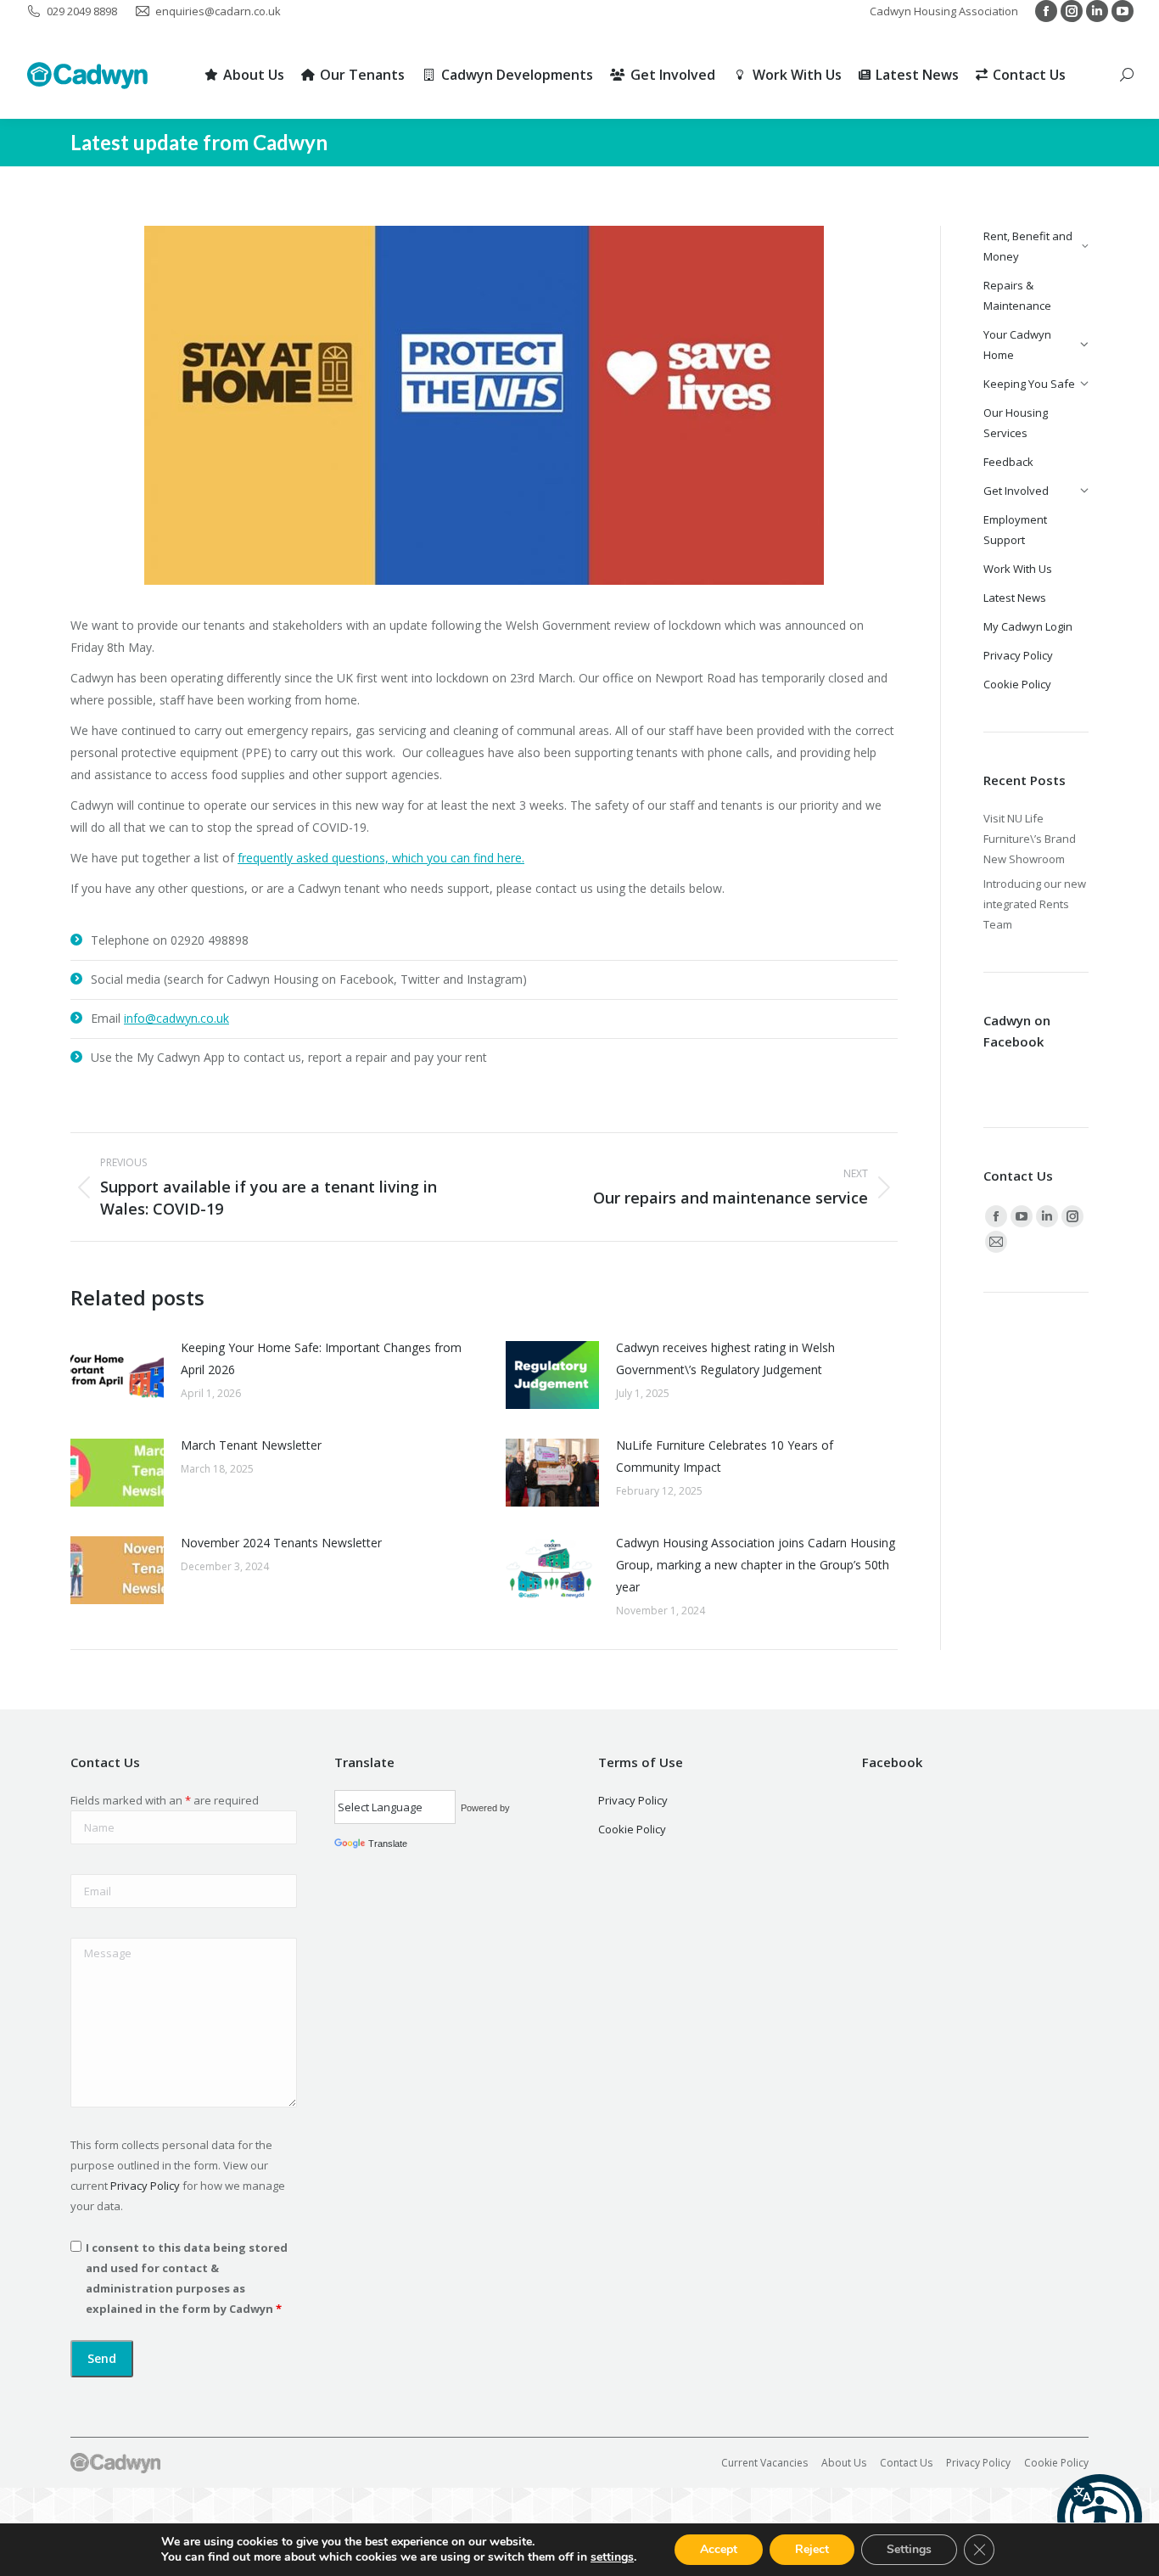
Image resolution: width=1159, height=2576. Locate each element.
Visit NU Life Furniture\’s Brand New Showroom (1030, 839)
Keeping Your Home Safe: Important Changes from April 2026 (321, 1358)
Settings (909, 2549)
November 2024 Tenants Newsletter (281, 1543)
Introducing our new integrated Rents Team (1035, 904)
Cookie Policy (632, 1829)
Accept (719, 2549)
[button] (1100, 2517)
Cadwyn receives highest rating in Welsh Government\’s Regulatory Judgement (725, 1358)
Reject (812, 2549)
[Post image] (117, 1375)
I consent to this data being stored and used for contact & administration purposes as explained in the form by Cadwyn (187, 2278)
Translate (388, 1844)
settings (612, 2557)
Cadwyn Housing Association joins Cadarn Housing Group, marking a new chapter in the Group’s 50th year (756, 1565)
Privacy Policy (145, 2186)
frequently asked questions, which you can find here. (381, 858)
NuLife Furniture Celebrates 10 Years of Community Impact (725, 1456)
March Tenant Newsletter (251, 1445)
